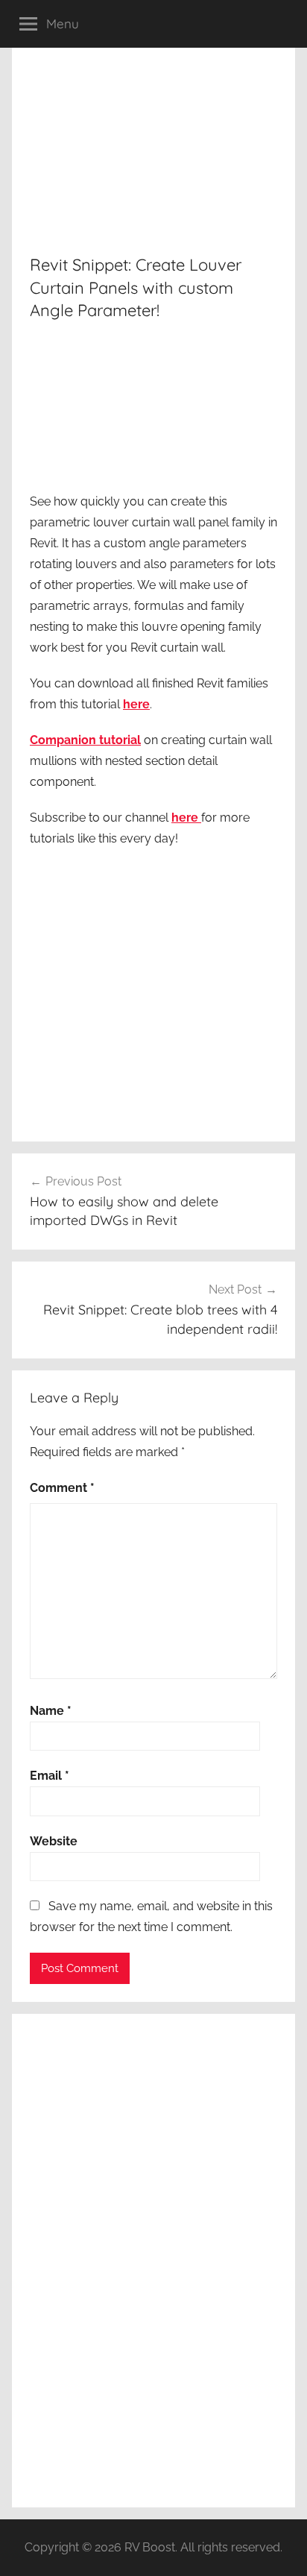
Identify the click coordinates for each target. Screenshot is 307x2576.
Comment (62, 1488)
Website (54, 1841)
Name (51, 1711)
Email (50, 1776)
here (136, 704)
